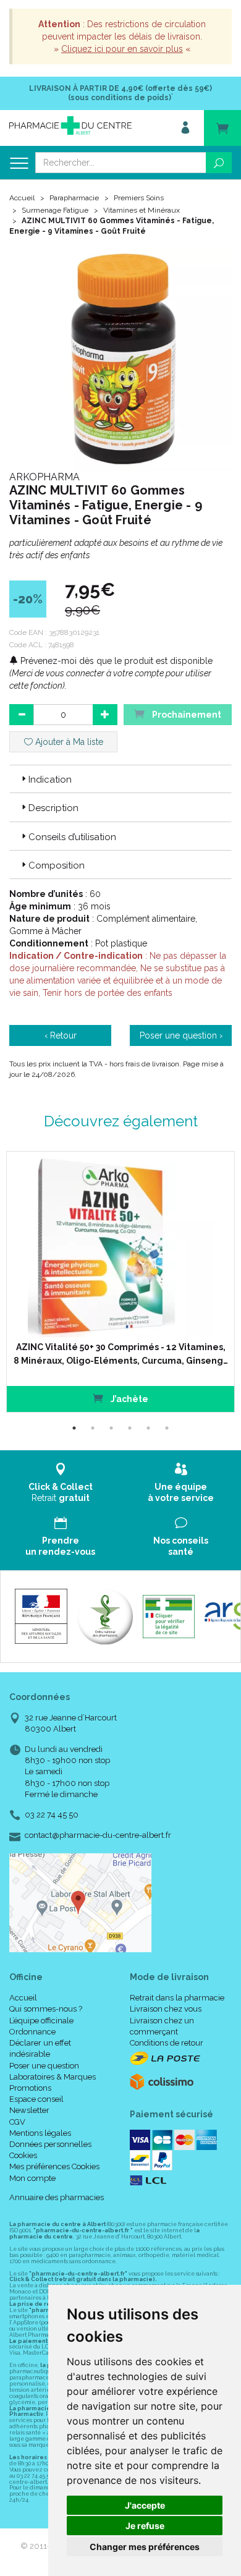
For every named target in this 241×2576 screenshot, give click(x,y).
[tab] (120, 779)
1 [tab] (74, 1428)
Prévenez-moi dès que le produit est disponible (115, 661)
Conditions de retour (167, 2043)
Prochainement (186, 715)
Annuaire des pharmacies (57, 2197)
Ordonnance (32, 2032)
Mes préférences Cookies (54, 2166)
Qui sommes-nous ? (46, 2009)
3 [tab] (111, 1428)
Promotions (30, 2088)
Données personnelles (50, 2144)
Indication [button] (50, 780)
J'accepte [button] (145, 2505)
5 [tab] (148, 1428)
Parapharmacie (74, 198)
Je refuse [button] (145, 2526)
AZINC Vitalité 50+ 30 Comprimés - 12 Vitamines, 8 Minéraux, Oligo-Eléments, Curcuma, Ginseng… (121, 1354)
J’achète (129, 1399)
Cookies (23, 2155)
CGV (17, 2122)
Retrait (61, 1492)
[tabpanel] (120, 1282)
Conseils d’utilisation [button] (72, 837)
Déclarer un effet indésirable (40, 2048)
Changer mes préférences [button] (145, 2547)
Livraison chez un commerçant (162, 2026)
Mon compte (32, 2178)
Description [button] (53, 808)
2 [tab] (93, 1428)
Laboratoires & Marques (53, 2077)
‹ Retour (61, 1035)
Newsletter (29, 2110)
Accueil (22, 198)
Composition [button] (57, 865)
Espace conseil (36, 2099)
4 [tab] (130, 1428)
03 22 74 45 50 (52, 1815)
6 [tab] (167, 1428)
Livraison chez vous (166, 2009)
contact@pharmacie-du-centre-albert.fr (98, 1835)
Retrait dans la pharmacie (177, 1998)
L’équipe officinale (41, 2021)
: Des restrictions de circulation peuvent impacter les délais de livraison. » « (122, 36)
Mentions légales (40, 2133)
